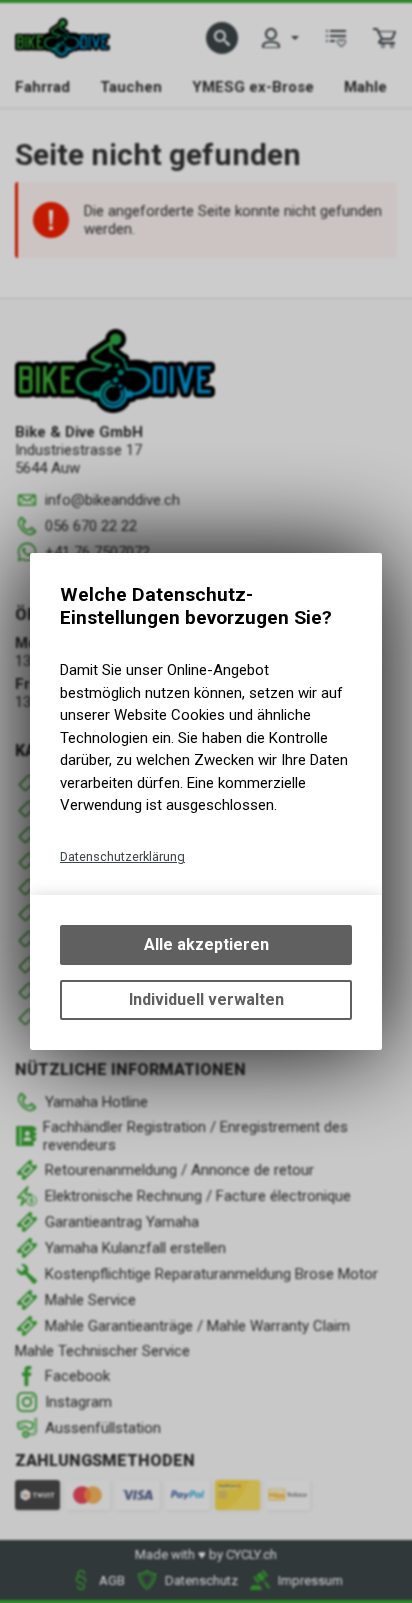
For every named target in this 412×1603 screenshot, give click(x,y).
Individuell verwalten (206, 999)
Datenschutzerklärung (122, 856)
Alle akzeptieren (206, 944)
